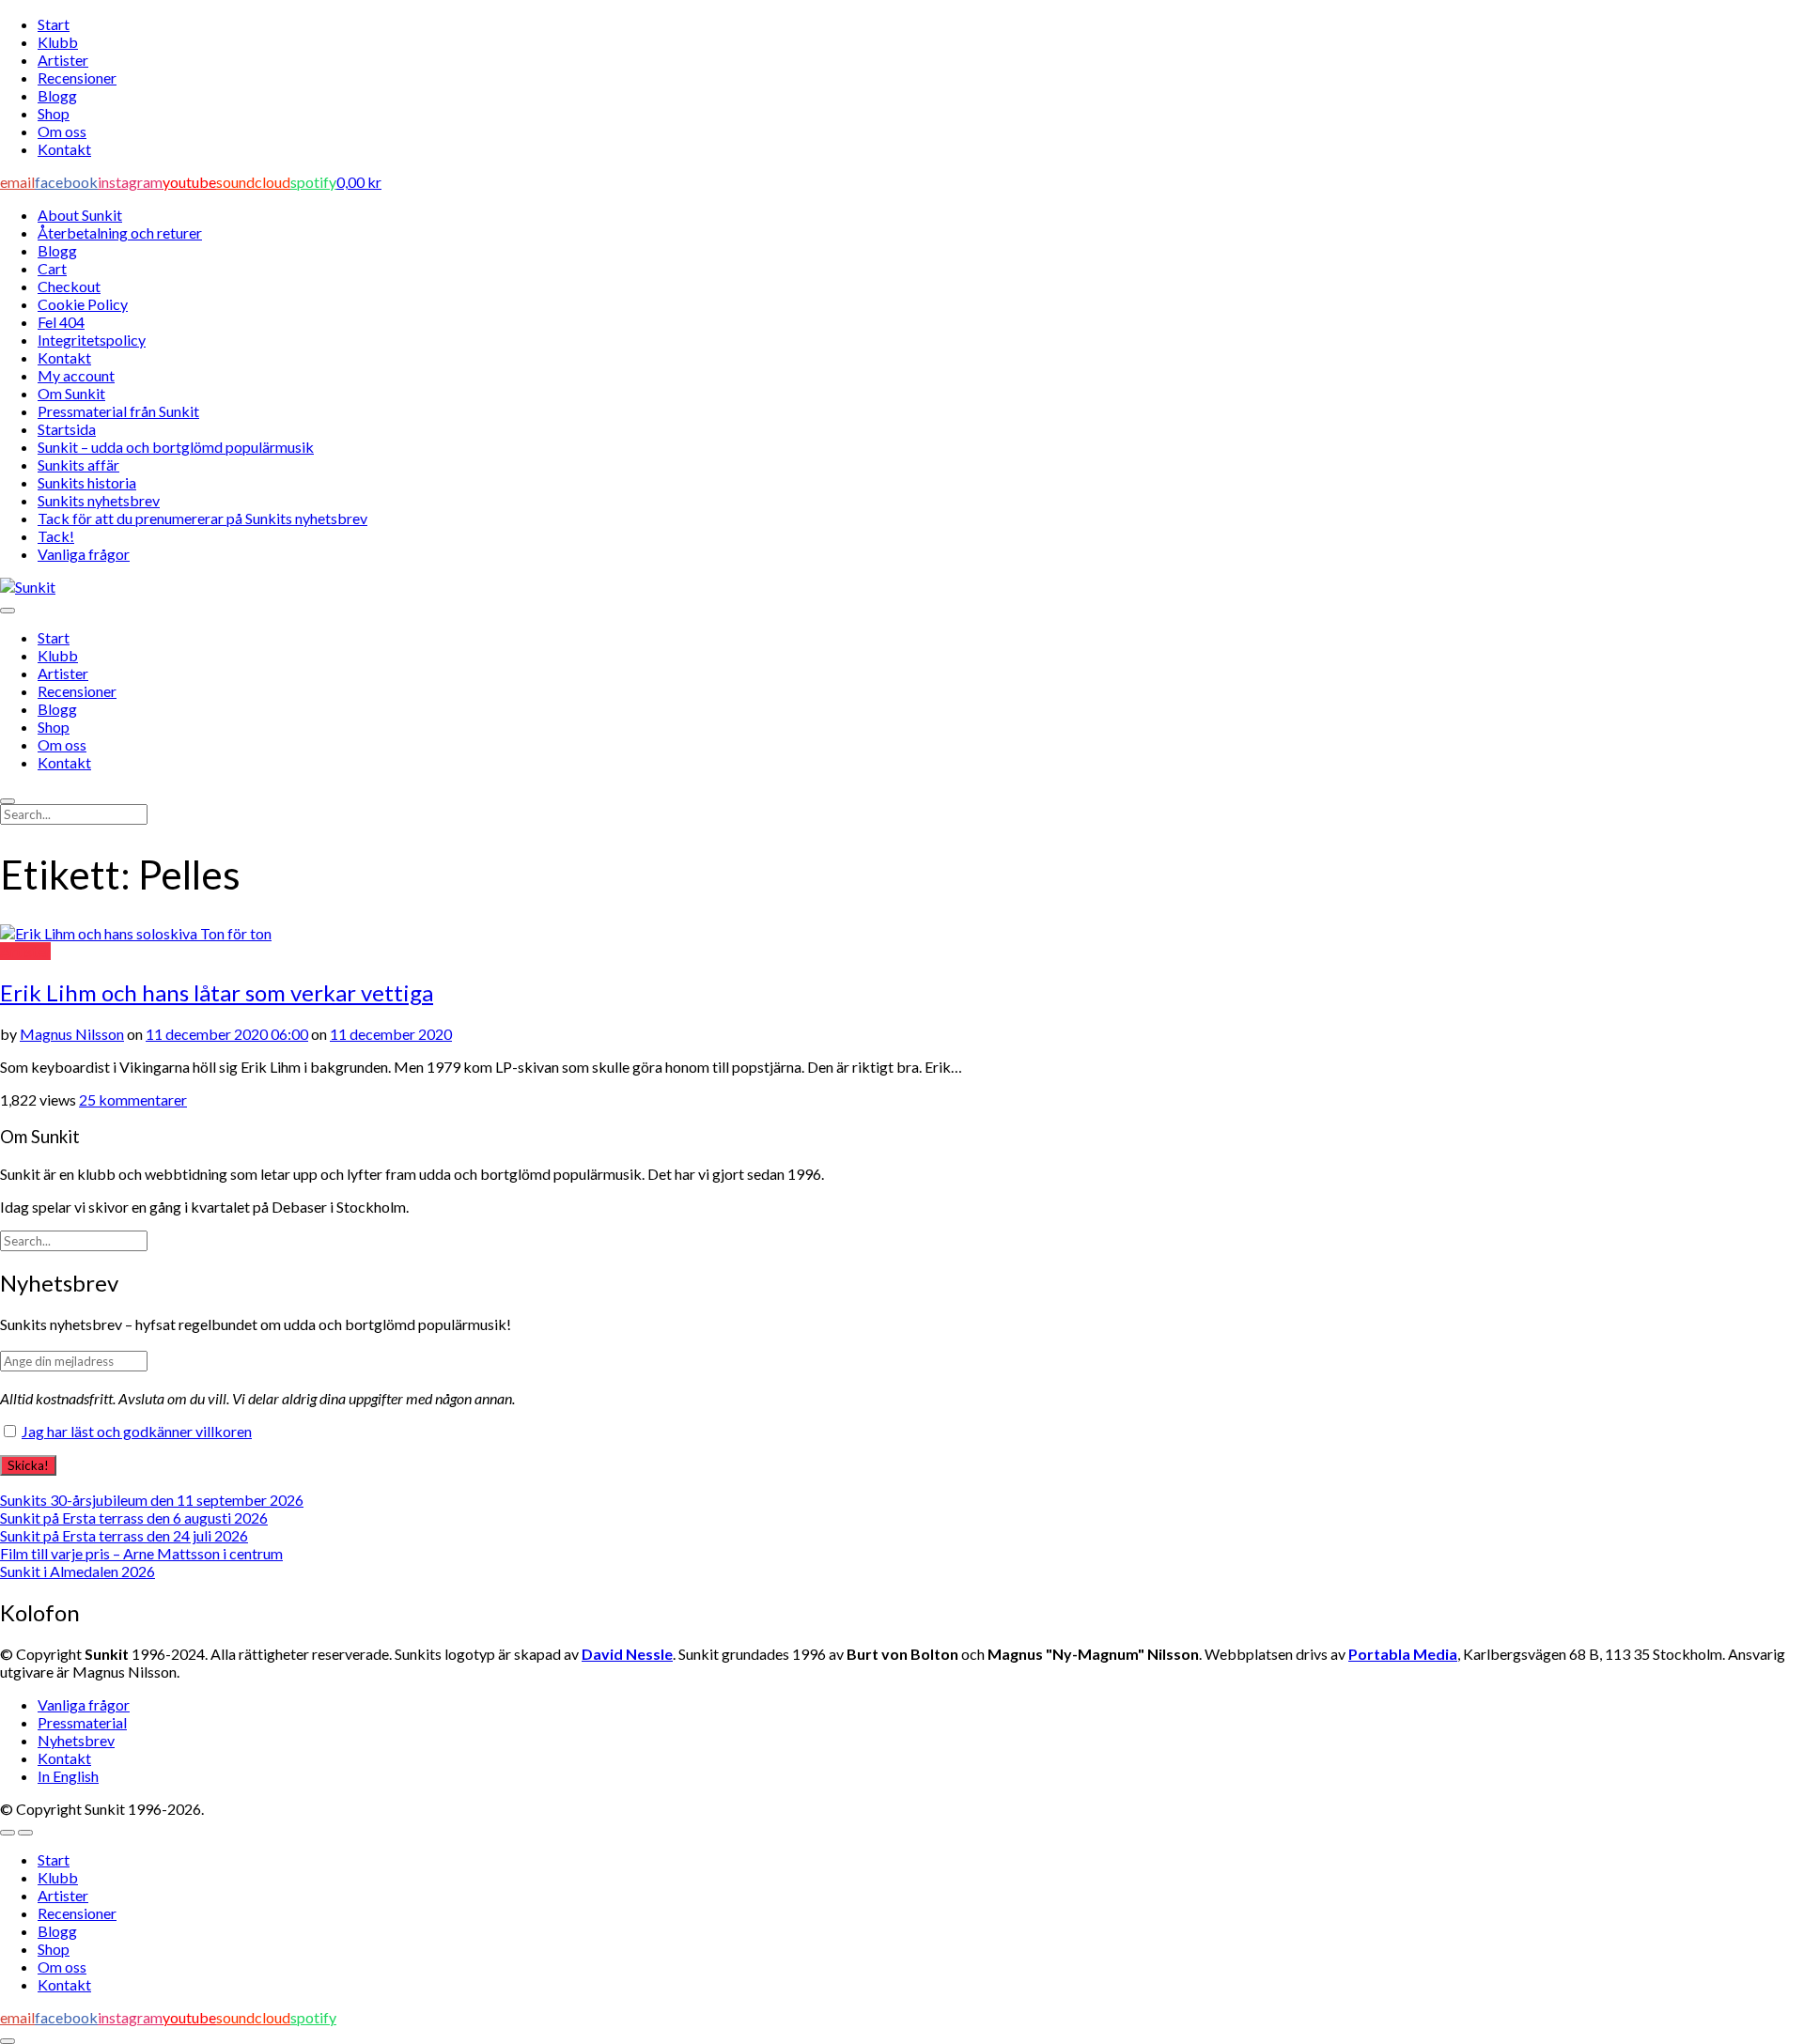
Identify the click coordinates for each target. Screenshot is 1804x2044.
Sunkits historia (87, 482)
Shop (54, 113)
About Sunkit (80, 215)
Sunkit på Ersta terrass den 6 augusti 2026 (134, 1518)
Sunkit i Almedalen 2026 (78, 1571)
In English (68, 1776)
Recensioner (77, 77)
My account (76, 375)
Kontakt (64, 149)
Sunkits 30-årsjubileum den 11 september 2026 (152, 1500)
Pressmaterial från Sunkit (118, 411)
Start (54, 24)
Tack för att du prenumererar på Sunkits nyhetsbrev (202, 518)
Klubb (58, 42)
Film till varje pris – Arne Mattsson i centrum (141, 1553)
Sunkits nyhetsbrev (99, 500)
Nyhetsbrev (76, 1740)
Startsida (67, 429)
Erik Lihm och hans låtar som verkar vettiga (217, 992)
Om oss (62, 131)
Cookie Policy (83, 304)
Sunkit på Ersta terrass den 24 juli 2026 (124, 1535)
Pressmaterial (82, 1722)
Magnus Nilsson (72, 1034)
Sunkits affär (78, 465)
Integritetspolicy (92, 340)
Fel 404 (61, 322)
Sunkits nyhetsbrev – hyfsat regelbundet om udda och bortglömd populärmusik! (256, 1324)
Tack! (56, 536)
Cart (52, 268)
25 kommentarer (133, 1099)
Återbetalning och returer (120, 232)
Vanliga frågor (84, 554)
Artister (63, 60)
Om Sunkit (71, 393)
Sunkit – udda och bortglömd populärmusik (176, 447)
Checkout (69, 286)
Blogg (57, 95)
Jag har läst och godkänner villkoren (137, 1431)
